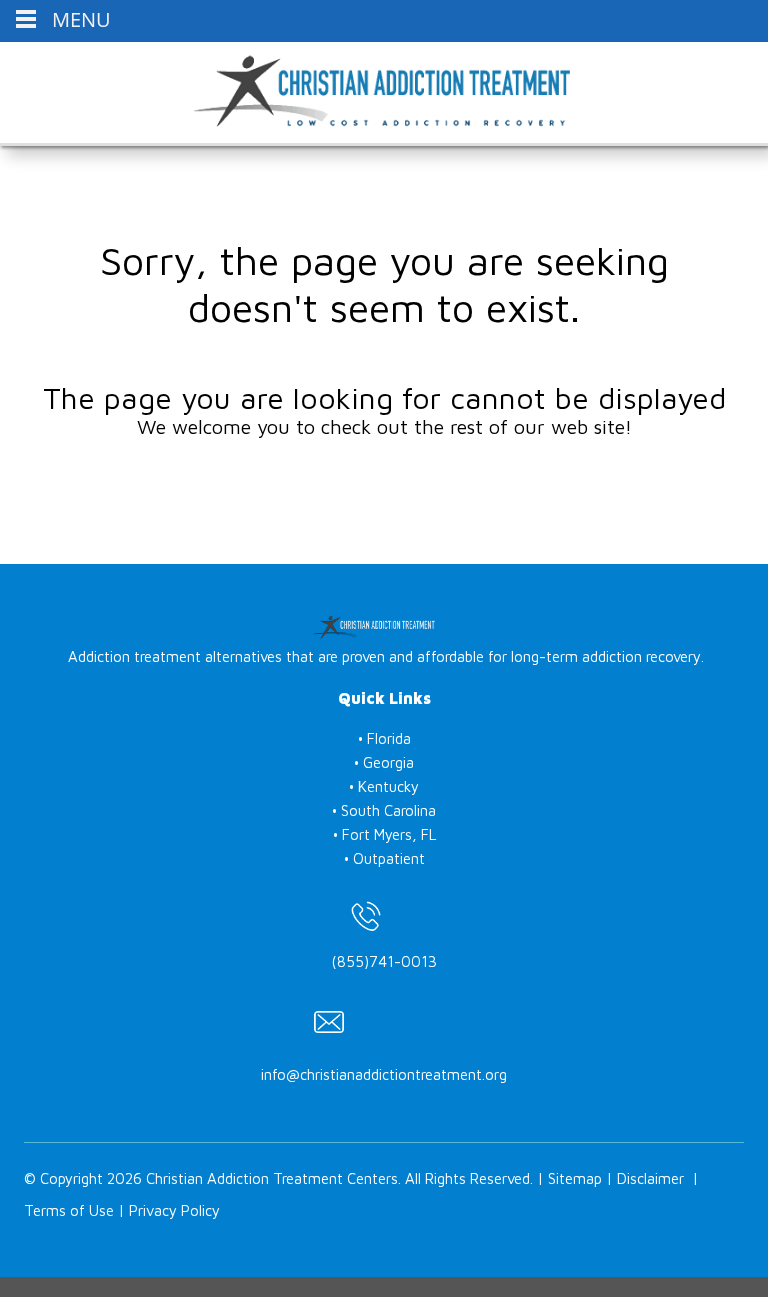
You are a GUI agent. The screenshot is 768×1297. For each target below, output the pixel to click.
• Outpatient (384, 858)
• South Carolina (384, 810)
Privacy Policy (174, 1210)
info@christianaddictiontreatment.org (384, 1074)
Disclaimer (650, 1178)
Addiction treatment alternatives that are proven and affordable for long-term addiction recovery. (386, 656)
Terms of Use (69, 1210)
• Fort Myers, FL (384, 834)
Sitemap (575, 1178)
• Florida (384, 738)
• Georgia (384, 762)
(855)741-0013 (384, 961)
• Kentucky (384, 786)
